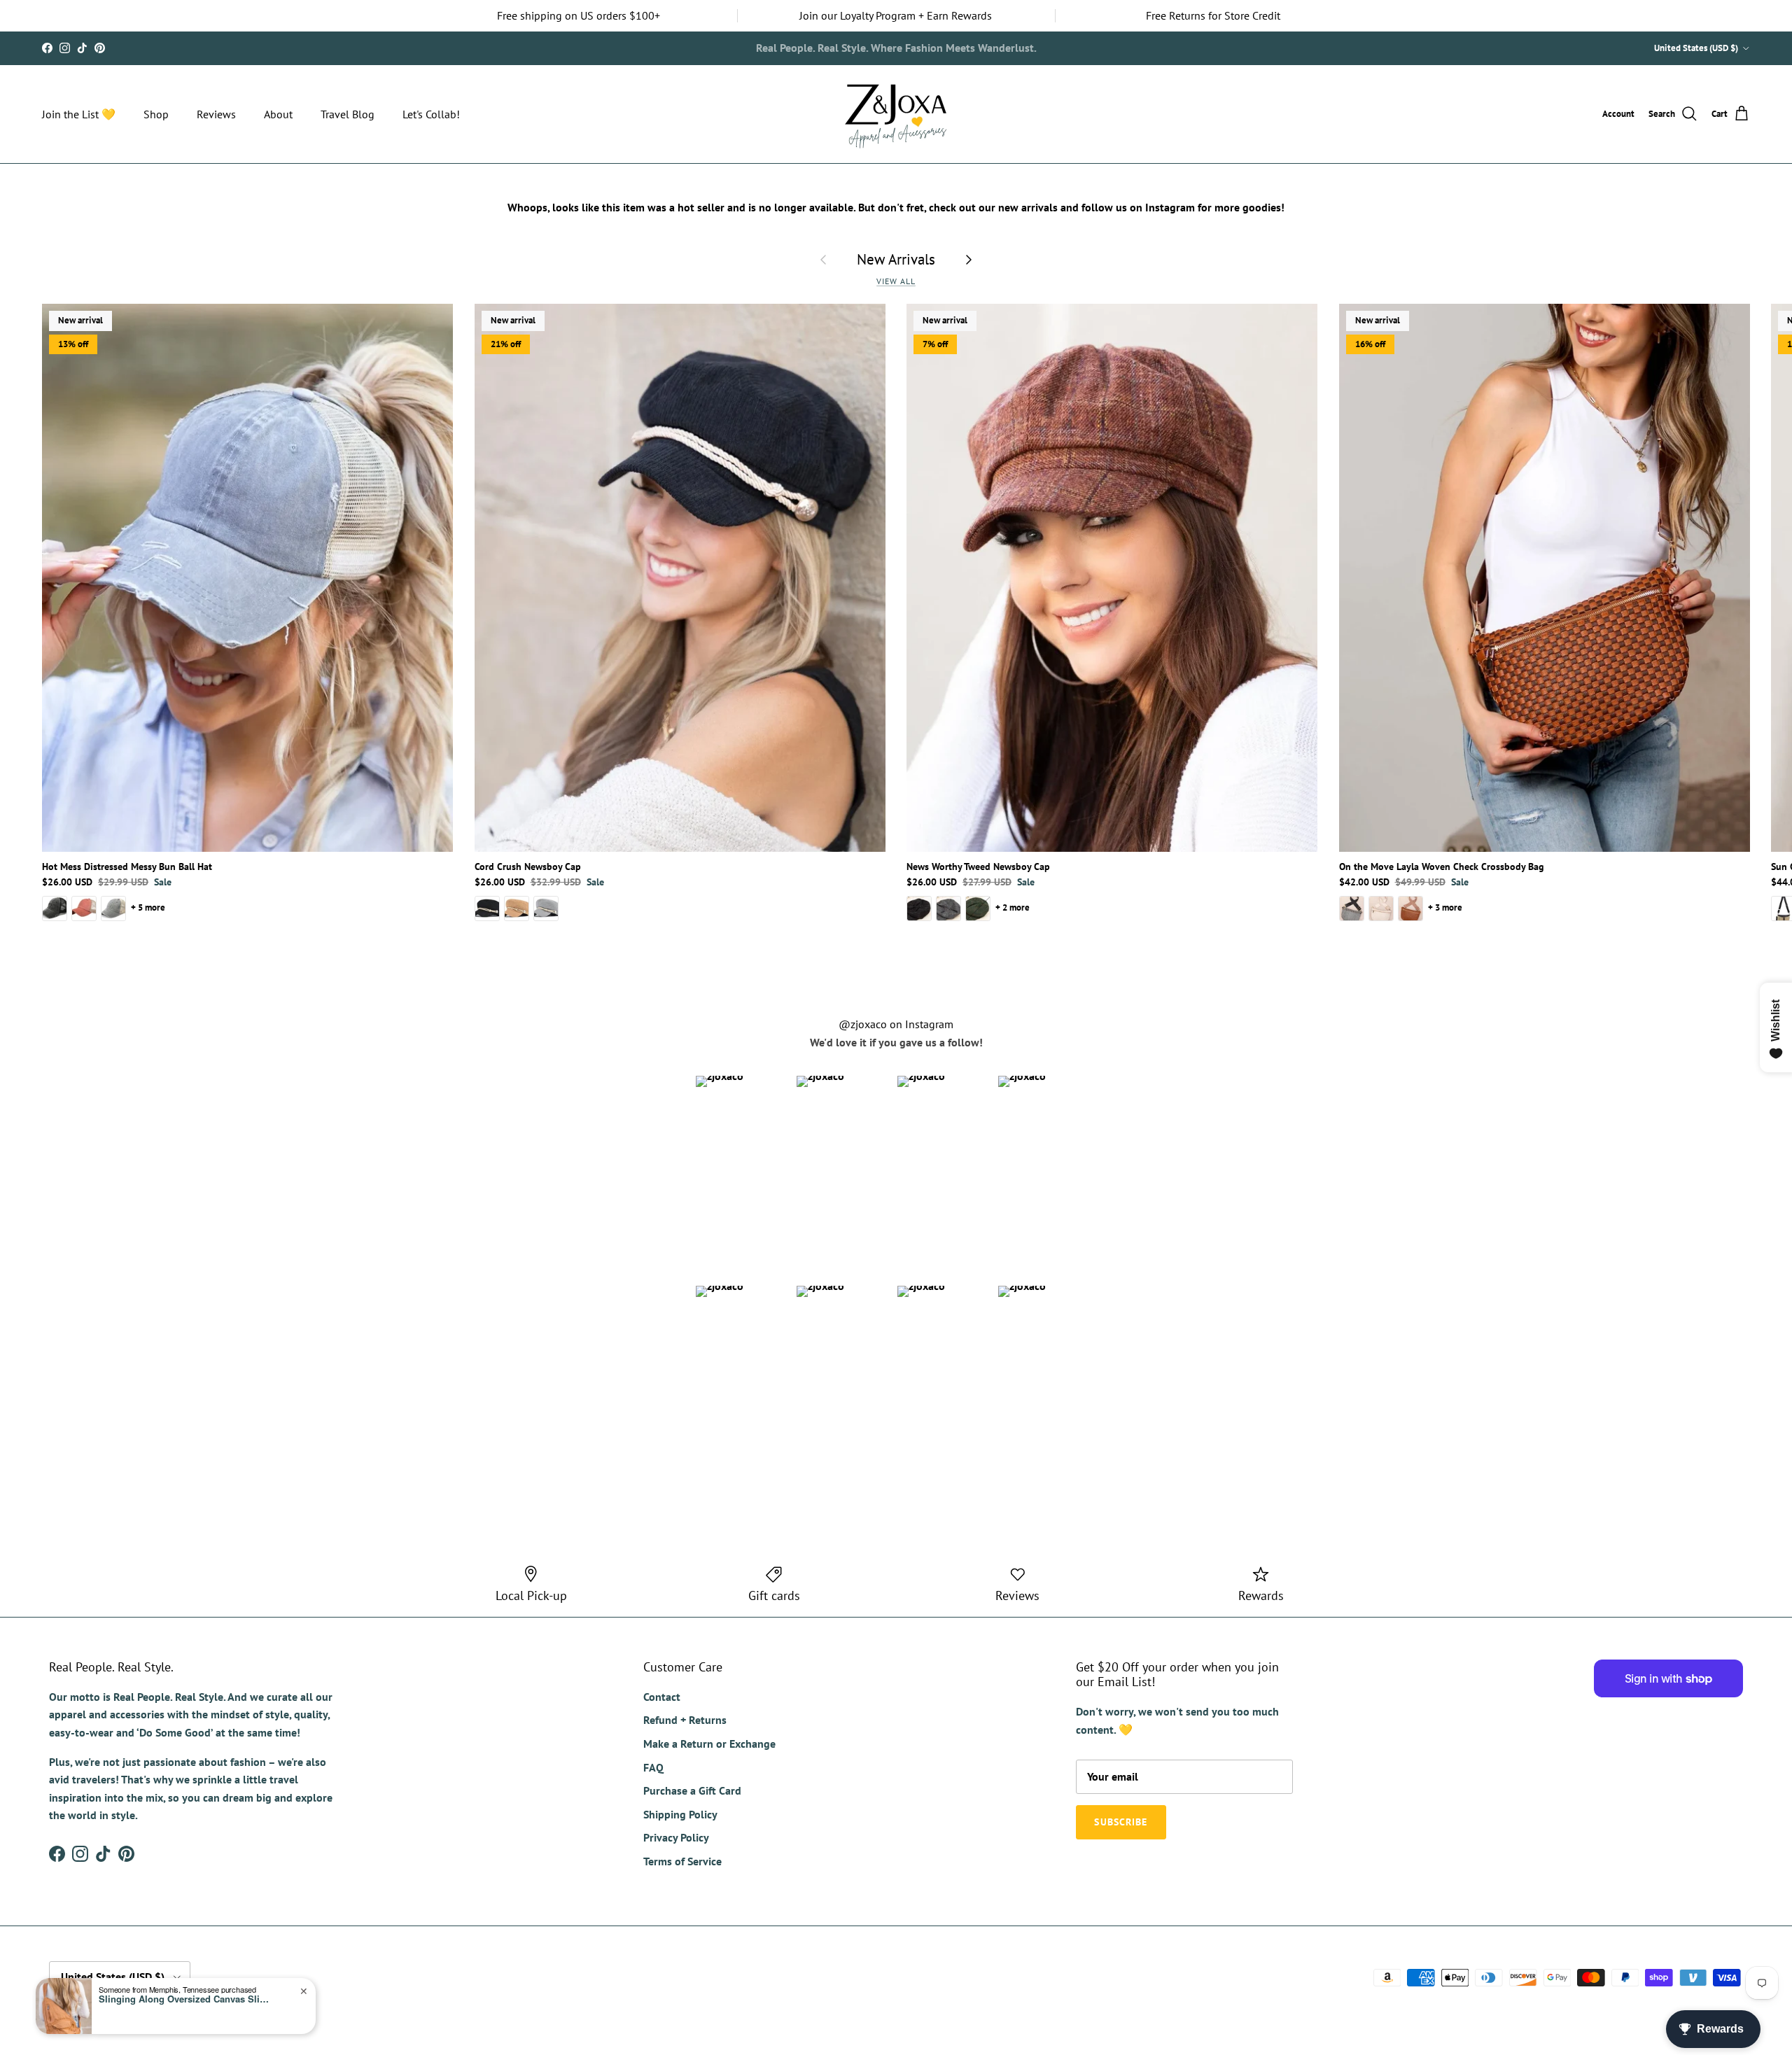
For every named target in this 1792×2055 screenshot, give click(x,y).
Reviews (216, 114)
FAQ (653, 1767)
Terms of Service (682, 1861)
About (278, 114)
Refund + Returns (685, 1720)
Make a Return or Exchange (709, 1744)
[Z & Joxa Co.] (896, 114)
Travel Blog (348, 114)
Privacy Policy (676, 1837)
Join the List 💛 (79, 114)
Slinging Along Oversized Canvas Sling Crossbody (186, 1999)
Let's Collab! (431, 114)
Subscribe (946, 48)
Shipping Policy (680, 1814)
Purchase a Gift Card (692, 1790)
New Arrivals (896, 259)
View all (896, 281)
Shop (156, 114)
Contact (662, 1697)
